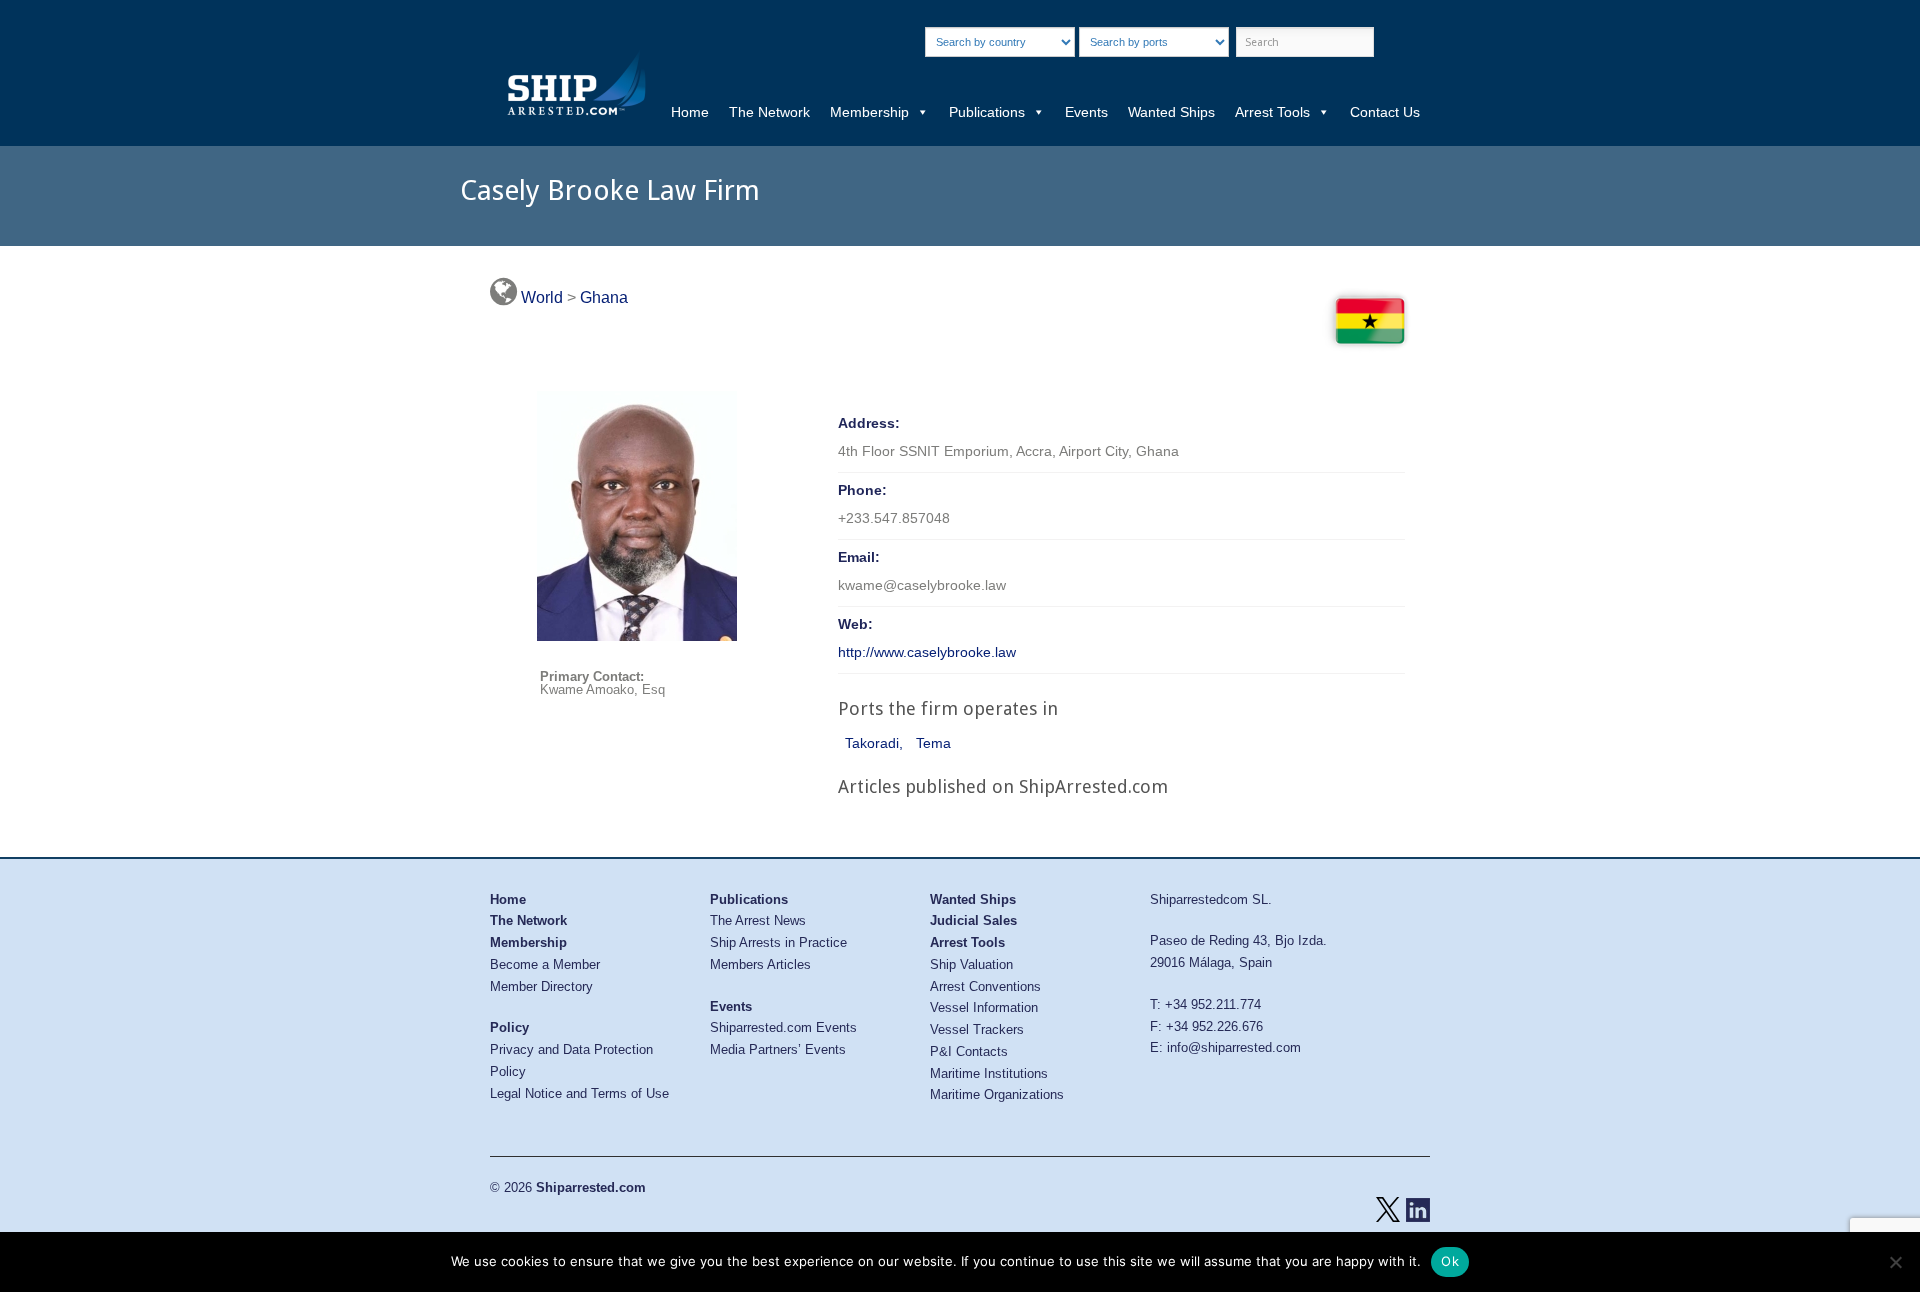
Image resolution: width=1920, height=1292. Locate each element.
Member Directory (541, 986)
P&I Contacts (969, 1051)
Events (1086, 112)
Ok (1450, 1261)
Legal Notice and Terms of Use (579, 1093)
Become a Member (545, 964)
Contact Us (1385, 112)
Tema (933, 743)
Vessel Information (984, 1007)
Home (690, 112)
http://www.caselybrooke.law (927, 652)
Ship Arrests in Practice (778, 942)
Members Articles (760, 964)
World (542, 297)
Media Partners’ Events (778, 1049)
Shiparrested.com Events (783, 1027)
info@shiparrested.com (1234, 1047)
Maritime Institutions (989, 1073)
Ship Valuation (971, 964)
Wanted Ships (1171, 112)
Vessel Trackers (977, 1029)
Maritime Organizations (997, 1094)
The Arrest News (758, 920)
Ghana (604, 297)
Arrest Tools (1272, 112)
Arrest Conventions (985, 986)
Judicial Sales (973, 920)
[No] (1895, 1262)
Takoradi (872, 743)
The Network (769, 112)
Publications (987, 112)
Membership (869, 112)
